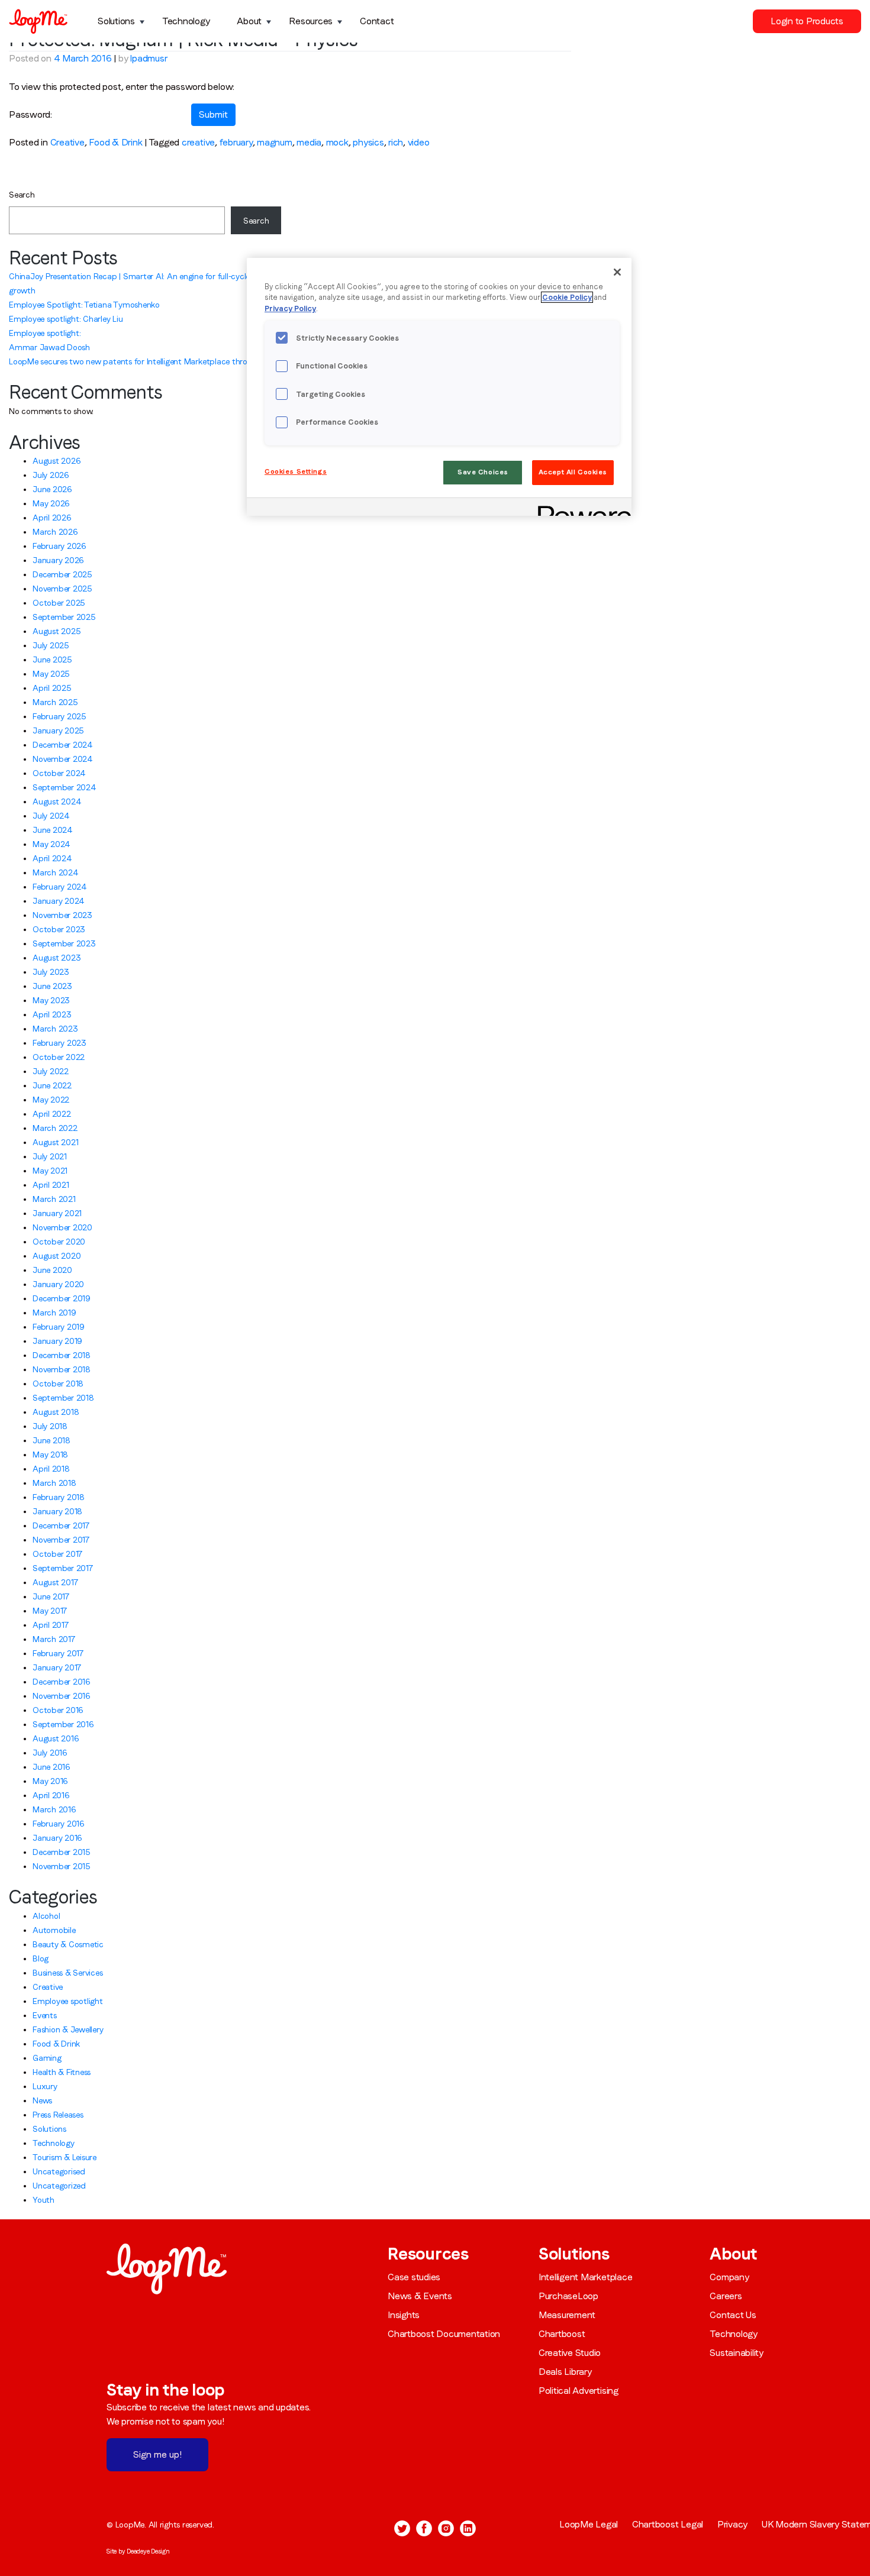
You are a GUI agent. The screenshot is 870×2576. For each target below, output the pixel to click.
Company (729, 2277)
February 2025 (59, 716)
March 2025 (55, 702)
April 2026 (52, 518)
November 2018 (62, 1369)
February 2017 (58, 1653)
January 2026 (58, 560)
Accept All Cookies (573, 472)
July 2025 (51, 645)
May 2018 (50, 1455)
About (249, 21)
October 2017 (57, 1554)
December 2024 (63, 745)
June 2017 (51, 1596)
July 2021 (50, 1156)
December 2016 (62, 1682)
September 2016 (63, 1724)
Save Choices (483, 472)
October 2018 (58, 1384)
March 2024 (56, 872)
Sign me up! (157, 2454)
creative (198, 142)
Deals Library (565, 2372)
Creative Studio (570, 2353)
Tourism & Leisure (65, 2157)
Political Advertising (579, 2391)
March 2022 (55, 1128)
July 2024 (51, 816)
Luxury (45, 2086)
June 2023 (52, 986)
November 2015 (62, 1866)
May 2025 (51, 674)
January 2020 (58, 1284)
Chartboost (562, 2334)
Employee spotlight (68, 2001)
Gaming (47, 2058)
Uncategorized (59, 2186)
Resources (311, 21)
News (42, 2100)
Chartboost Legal (668, 2524)
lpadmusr (149, 58)
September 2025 (64, 617)
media (309, 142)
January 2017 (57, 1667)
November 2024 (63, 759)
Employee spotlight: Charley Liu (66, 319)
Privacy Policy (290, 308)
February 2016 (59, 1824)
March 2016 (54, 1809)
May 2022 (51, 1100)
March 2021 (54, 1199)
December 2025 (62, 574)
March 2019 (54, 1313)
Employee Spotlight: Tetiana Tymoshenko (84, 305)
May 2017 (50, 1611)
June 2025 (52, 660)
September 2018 (63, 1398)
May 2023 (51, 1000)
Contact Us (733, 2315)
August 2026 (57, 461)
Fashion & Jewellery (68, 2029)
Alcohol (46, 1916)
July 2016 (50, 1753)
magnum (275, 142)
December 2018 (62, 1355)
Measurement (567, 2315)
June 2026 (52, 489)
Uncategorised (59, 2171)
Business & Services (67, 1973)
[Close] (617, 272)
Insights (404, 2315)
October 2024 (59, 773)
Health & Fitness (62, 2072)
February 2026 (59, 546)
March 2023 (55, 1029)
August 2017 (55, 1582)
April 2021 (51, 1185)
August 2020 (57, 1256)
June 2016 (51, 1767)
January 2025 (58, 731)
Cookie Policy (567, 297)
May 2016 (50, 1781)
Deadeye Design (148, 2551)
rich (396, 142)
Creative (67, 142)
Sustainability (737, 2353)
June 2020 (52, 1270)
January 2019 (57, 1341)
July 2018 (50, 1426)
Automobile (54, 1930)
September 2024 (65, 787)
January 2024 (59, 901)
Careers (726, 2296)
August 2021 (55, 1142)
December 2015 (62, 1852)
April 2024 (52, 858)
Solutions (116, 21)
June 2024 (53, 830)
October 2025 (59, 603)
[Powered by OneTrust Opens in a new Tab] (581, 508)
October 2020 (59, 1242)
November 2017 (61, 1540)
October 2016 (58, 1710)
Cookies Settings (296, 471)
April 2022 (52, 1114)
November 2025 (62, 589)
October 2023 (59, 929)
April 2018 (51, 1469)
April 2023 (52, 1014)
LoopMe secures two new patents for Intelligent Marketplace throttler (136, 361)
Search (22, 195)
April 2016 (51, 1795)
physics (368, 142)
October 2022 (59, 1057)
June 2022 (52, 1085)
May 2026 (51, 503)
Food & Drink (115, 142)
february (236, 142)
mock (337, 142)
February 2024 (60, 887)
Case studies (414, 2277)
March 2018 (54, 1483)
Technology (186, 21)
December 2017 (61, 1525)
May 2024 (51, 844)
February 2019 (59, 1327)
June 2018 (51, 1440)
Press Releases (58, 2115)
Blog (41, 1958)
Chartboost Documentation (444, 2334)
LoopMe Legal (589, 2524)
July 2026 (51, 475)
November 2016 (62, 1696)
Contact (377, 21)
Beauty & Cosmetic (68, 1944)
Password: (30, 114)
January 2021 (57, 1213)
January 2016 (57, 1838)
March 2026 (55, 532)
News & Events (420, 2296)
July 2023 (51, 972)
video (419, 142)
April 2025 (52, 688)
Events (45, 2015)
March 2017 (54, 1639)
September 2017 (63, 1568)
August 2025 (57, 631)
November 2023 (62, 915)
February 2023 (59, 1043)
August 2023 (56, 958)
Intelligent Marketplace (585, 2277)
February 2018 (59, 1497)
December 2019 (62, 1298)
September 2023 (64, 943)
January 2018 (57, 1511)
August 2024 (57, 801)
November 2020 (62, 1227)
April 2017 (51, 1625)
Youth (43, 2200)
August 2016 (56, 1738)
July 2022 (51, 1071)
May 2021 (50, 1171)
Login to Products (807, 21)
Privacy (732, 2524)
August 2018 (56, 1412)
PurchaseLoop (568, 2296)
